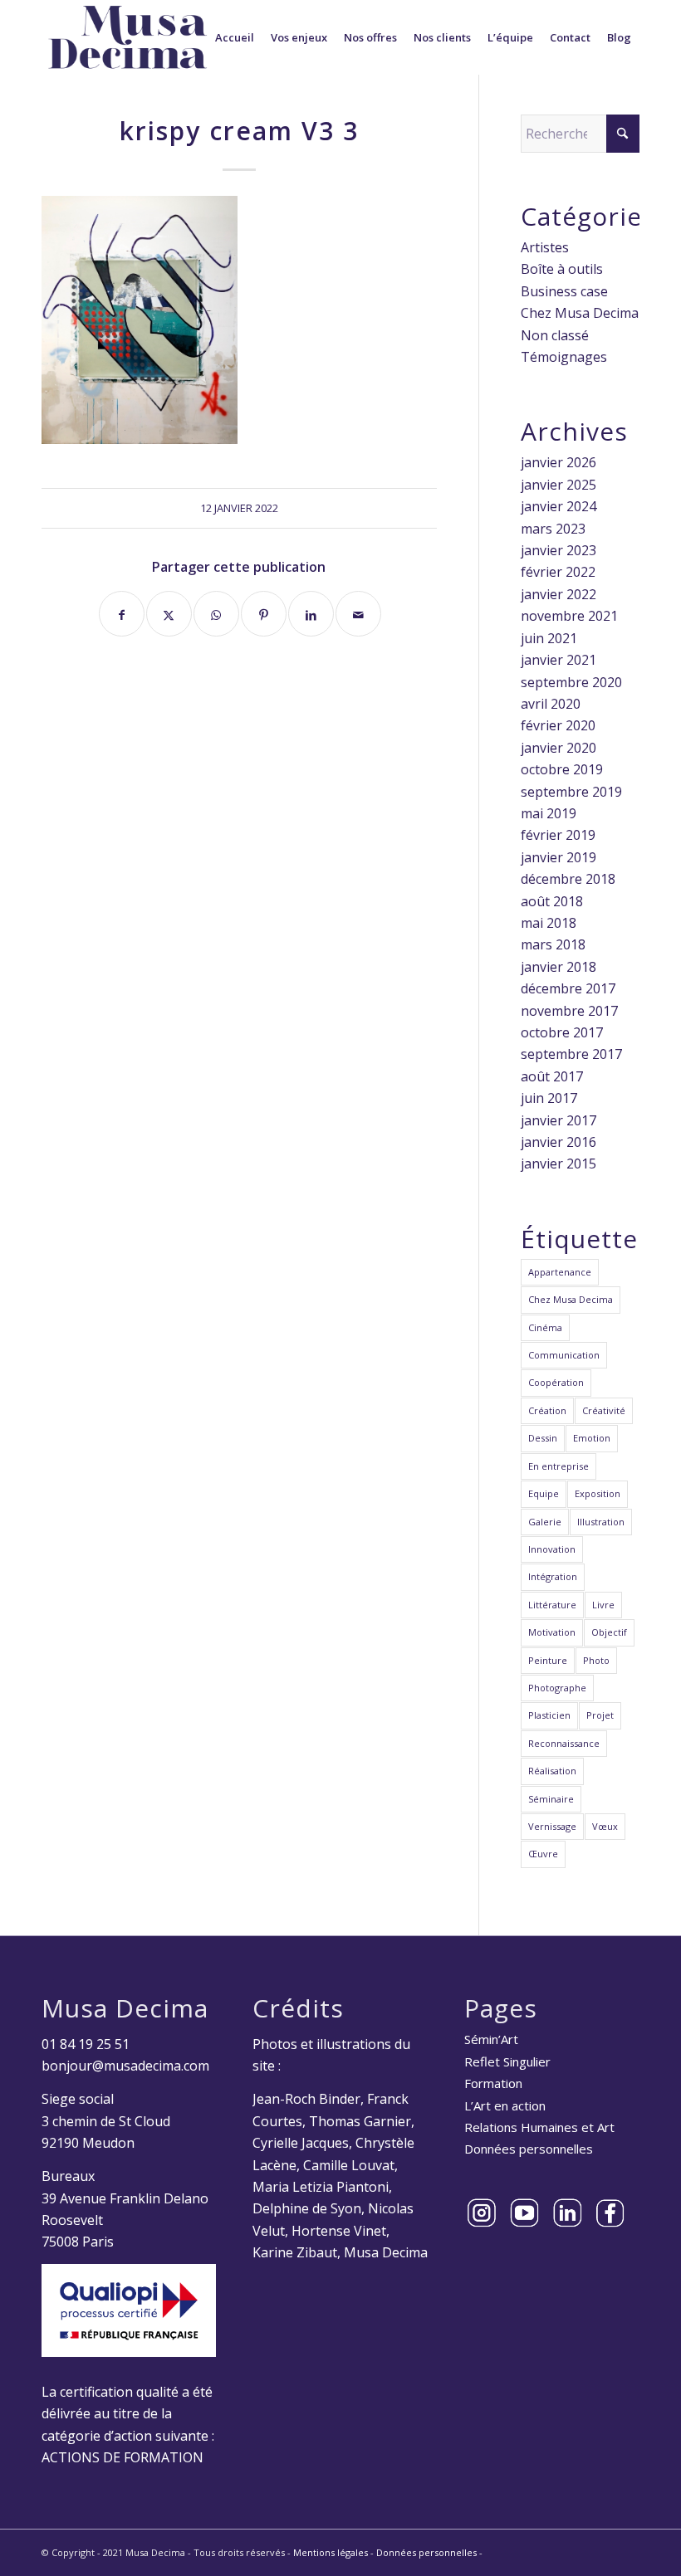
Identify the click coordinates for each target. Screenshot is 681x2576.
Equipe (544, 1493)
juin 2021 (549, 638)
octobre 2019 (562, 769)
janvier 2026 (559, 462)
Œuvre (543, 1854)
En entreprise (559, 1466)
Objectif (609, 1632)
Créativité (604, 1410)
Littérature (552, 1605)
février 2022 (558, 572)
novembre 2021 (569, 616)
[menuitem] (235, 37)
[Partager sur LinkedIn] (311, 614)
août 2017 (552, 1076)
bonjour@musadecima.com (125, 2066)
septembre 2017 (571, 1054)
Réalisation (552, 1771)
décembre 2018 (568, 879)
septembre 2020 (571, 682)
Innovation (552, 1549)
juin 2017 (549, 1098)
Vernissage (552, 1826)
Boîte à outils (562, 269)
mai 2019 (549, 813)
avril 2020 (551, 704)
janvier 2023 (559, 550)
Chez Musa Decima (580, 313)
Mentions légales (331, 2552)
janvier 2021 (559, 660)
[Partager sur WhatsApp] (216, 614)
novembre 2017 (569, 1011)
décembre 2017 (568, 988)
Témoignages (564, 357)
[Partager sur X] (169, 614)
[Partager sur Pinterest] (264, 614)
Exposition (598, 1493)
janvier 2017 (559, 1120)
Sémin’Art (491, 2039)
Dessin (543, 1438)
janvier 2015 (559, 1164)
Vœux (605, 1826)
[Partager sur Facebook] (122, 614)
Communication (564, 1355)
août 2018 (552, 901)
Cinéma (545, 1327)
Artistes (545, 247)
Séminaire (551, 1799)
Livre (603, 1605)
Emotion (592, 1438)
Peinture (548, 1660)
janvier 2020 (559, 748)
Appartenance (560, 1272)
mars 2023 (553, 529)
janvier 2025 (559, 485)
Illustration (601, 1522)
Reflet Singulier (507, 2061)
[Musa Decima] (128, 37)
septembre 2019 (571, 792)
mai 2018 (549, 923)
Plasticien (549, 1715)
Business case (564, 291)
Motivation (552, 1632)
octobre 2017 (562, 1032)
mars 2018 (553, 944)
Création (547, 1410)
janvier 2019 (559, 857)
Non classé (555, 335)
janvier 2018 (559, 967)
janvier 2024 (559, 506)
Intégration (553, 1576)
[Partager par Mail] (358, 614)
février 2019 (558, 835)
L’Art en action (505, 2105)
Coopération (556, 1382)
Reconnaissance (564, 1743)
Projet (600, 1715)
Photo (596, 1660)
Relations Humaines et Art (539, 2127)
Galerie (545, 1522)
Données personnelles (529, 2149)
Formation (493, 2083)
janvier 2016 (559, 1142)
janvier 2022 (559, 594)
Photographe (557, 1688)
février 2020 (558, 725)
